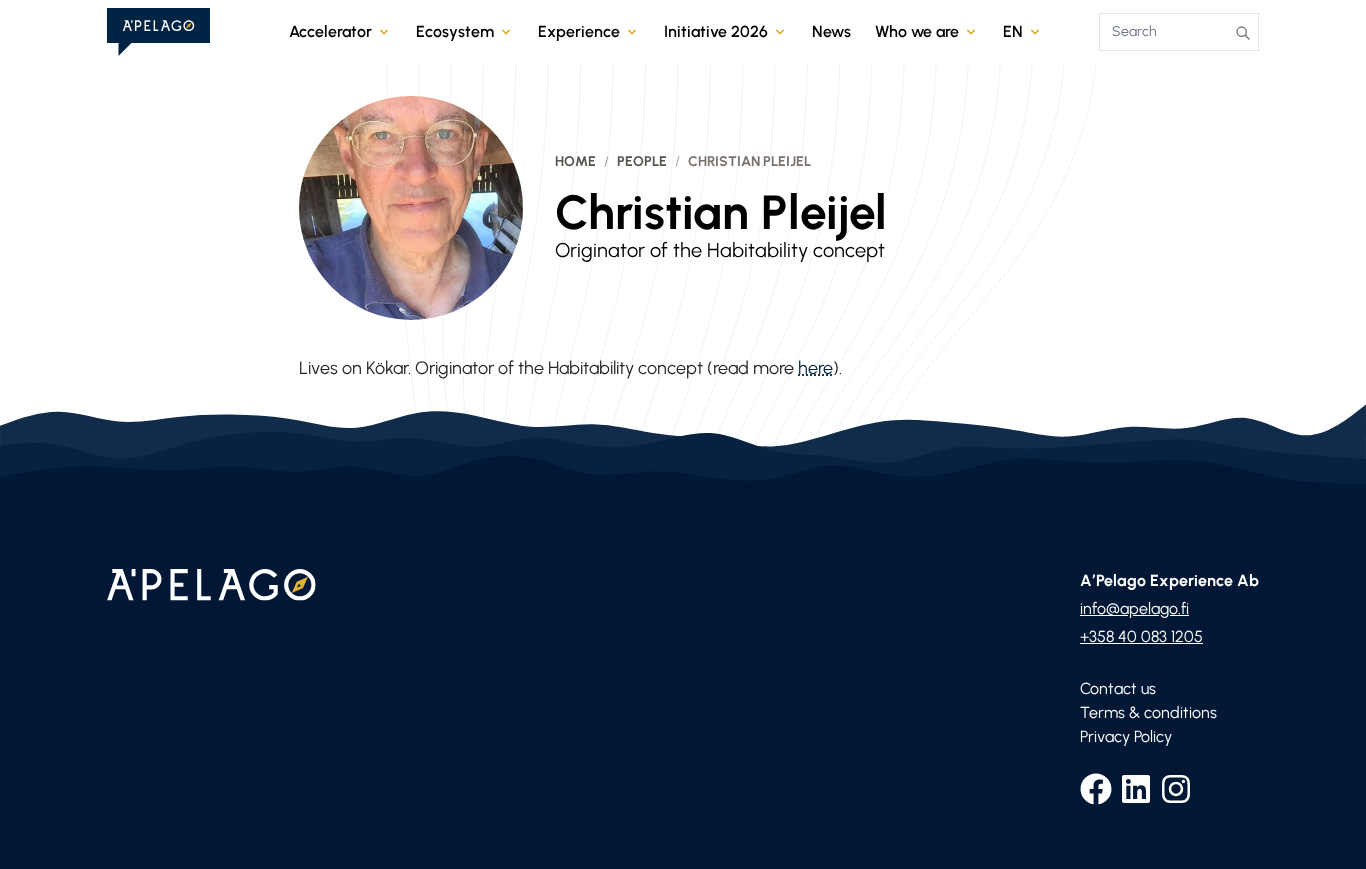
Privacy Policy (1126, 736)
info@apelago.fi (1134, 608)
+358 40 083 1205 (1141, 636)
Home (575, 161)
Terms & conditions (1148, 712)
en (1013, 31)
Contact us (1118, 688)
